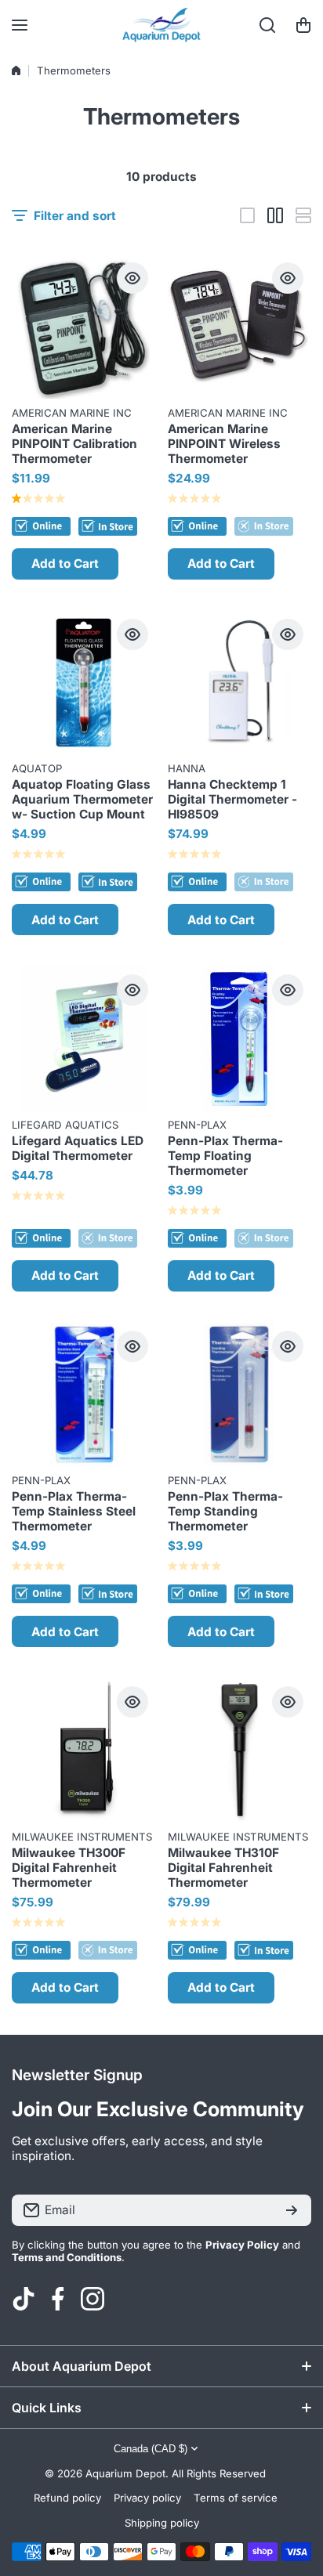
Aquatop (37, 768)
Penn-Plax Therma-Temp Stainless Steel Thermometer (74, 1511)
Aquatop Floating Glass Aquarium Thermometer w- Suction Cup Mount (82, 799)
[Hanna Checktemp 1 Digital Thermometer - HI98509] (240, 683)
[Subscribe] (292, 2210)
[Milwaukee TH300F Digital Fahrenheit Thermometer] (84, 1750)
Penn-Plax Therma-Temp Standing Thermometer (225, 1511)
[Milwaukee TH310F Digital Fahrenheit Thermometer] (240, 1750)
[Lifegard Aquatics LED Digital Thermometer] (84, 1039)
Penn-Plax (197, 1125)
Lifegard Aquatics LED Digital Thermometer (78, 1148)
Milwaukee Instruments (82, 1837)
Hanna (187, 768)
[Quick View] (132, 278)
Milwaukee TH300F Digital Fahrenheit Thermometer (69, 1868)
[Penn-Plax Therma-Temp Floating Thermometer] (240, 1039)
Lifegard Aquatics (65, 1125)
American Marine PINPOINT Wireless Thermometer (224, 444)
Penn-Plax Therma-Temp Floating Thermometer (225, 1156)
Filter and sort (75, 216)
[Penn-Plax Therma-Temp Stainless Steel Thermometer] (84, 1395)
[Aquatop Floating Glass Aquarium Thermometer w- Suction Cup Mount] (84, 683)
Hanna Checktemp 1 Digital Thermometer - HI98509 (232, 799)
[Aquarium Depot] (161, 25)
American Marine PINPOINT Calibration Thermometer (74, 444)
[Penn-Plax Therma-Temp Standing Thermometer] (240, 1395)
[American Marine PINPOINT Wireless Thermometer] (240, 327)
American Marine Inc (72, 413)
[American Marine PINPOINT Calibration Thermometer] (84, 327)
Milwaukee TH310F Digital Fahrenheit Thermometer (223, 1868)
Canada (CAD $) (151, 2449)
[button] (303, 25)
